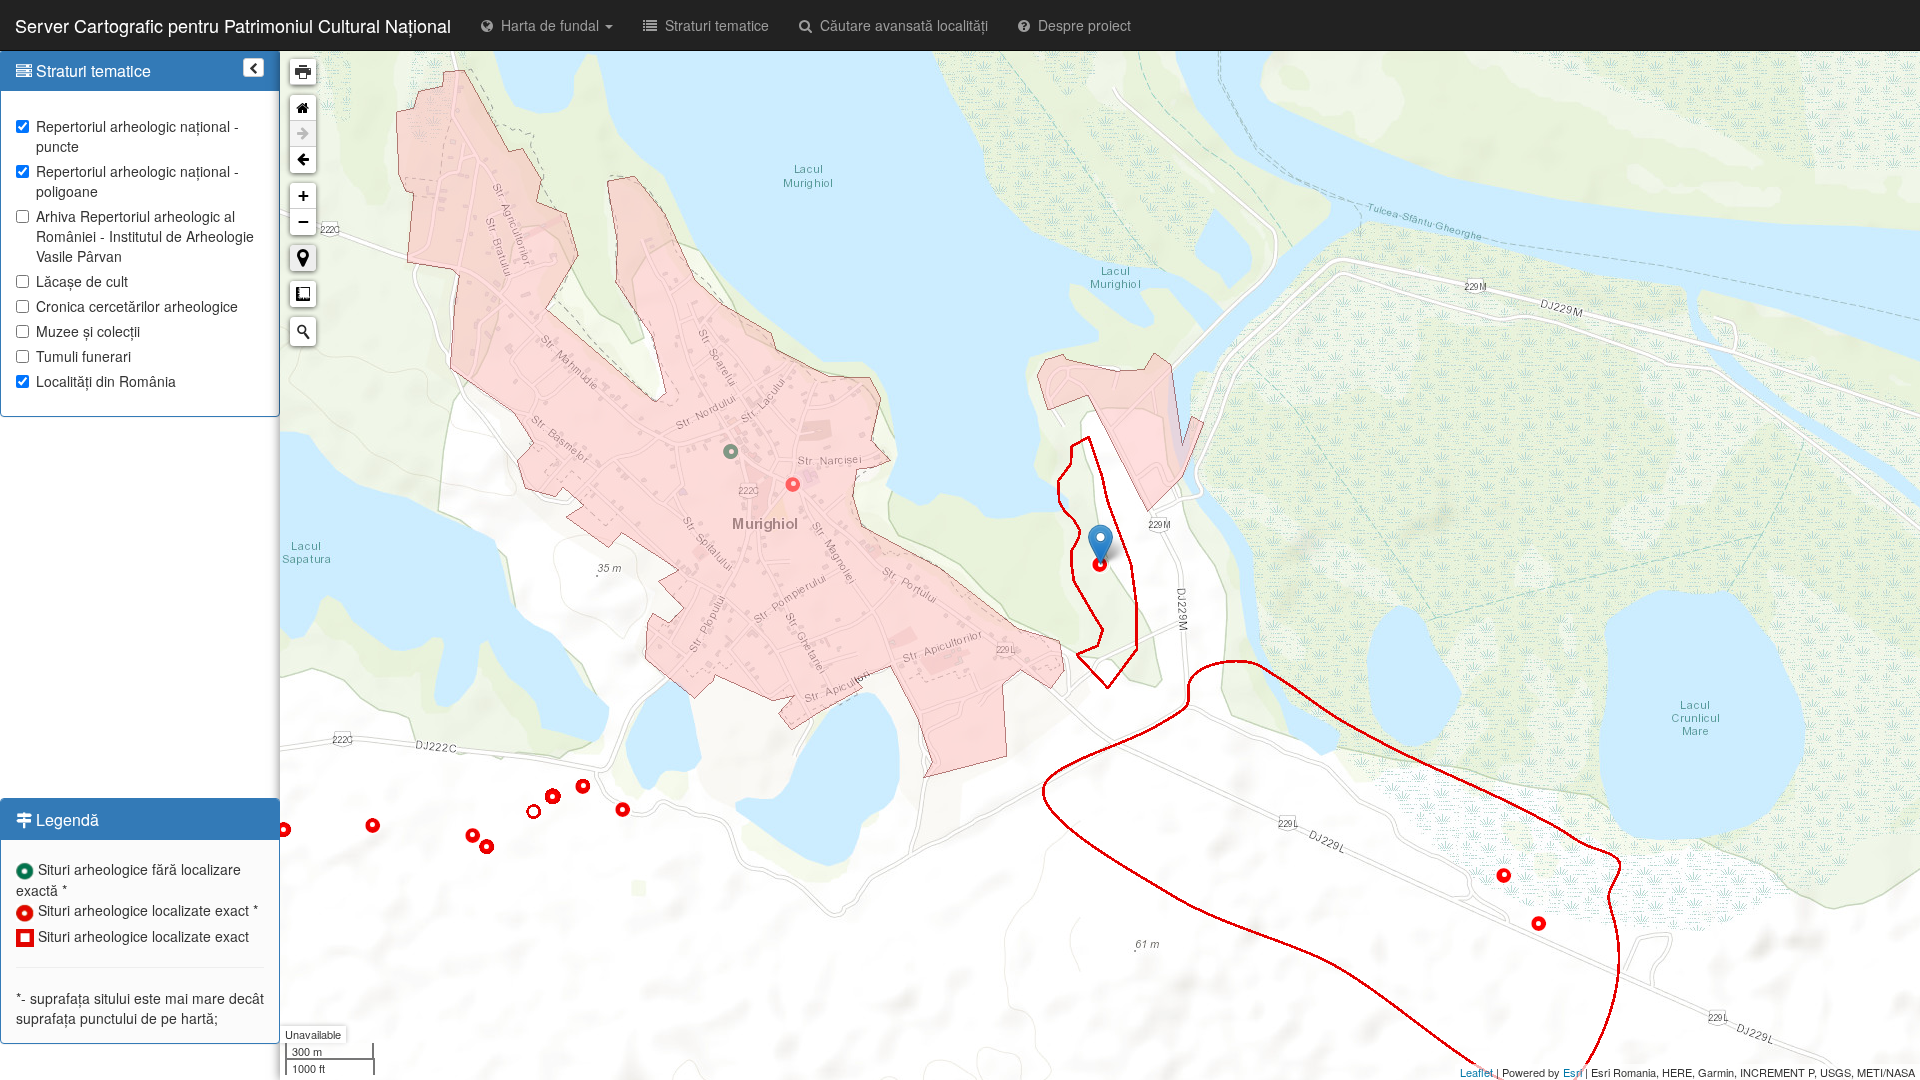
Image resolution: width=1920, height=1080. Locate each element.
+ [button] (303, 195)
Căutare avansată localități (900, 25)
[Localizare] (303, 258)
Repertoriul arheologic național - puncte (137, 136)
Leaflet (1476, 1072)
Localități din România (106, 381)
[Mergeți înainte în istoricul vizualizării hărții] (303, 134)
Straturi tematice (713, 25)
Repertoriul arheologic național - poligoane (137, 181)
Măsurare (303, 294)
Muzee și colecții (88, 331)
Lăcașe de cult (82, 281)
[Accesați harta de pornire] (303, 108)
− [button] (303, 221)
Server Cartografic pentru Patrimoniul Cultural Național (233, 25)
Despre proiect (1080, 25)
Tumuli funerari (83, 356)
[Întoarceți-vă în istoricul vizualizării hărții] (303, 160)
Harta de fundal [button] (548, 25)
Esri (1572, 1072)
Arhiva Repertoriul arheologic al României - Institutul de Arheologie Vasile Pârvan (145, 236)
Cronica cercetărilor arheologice (137, 306)
